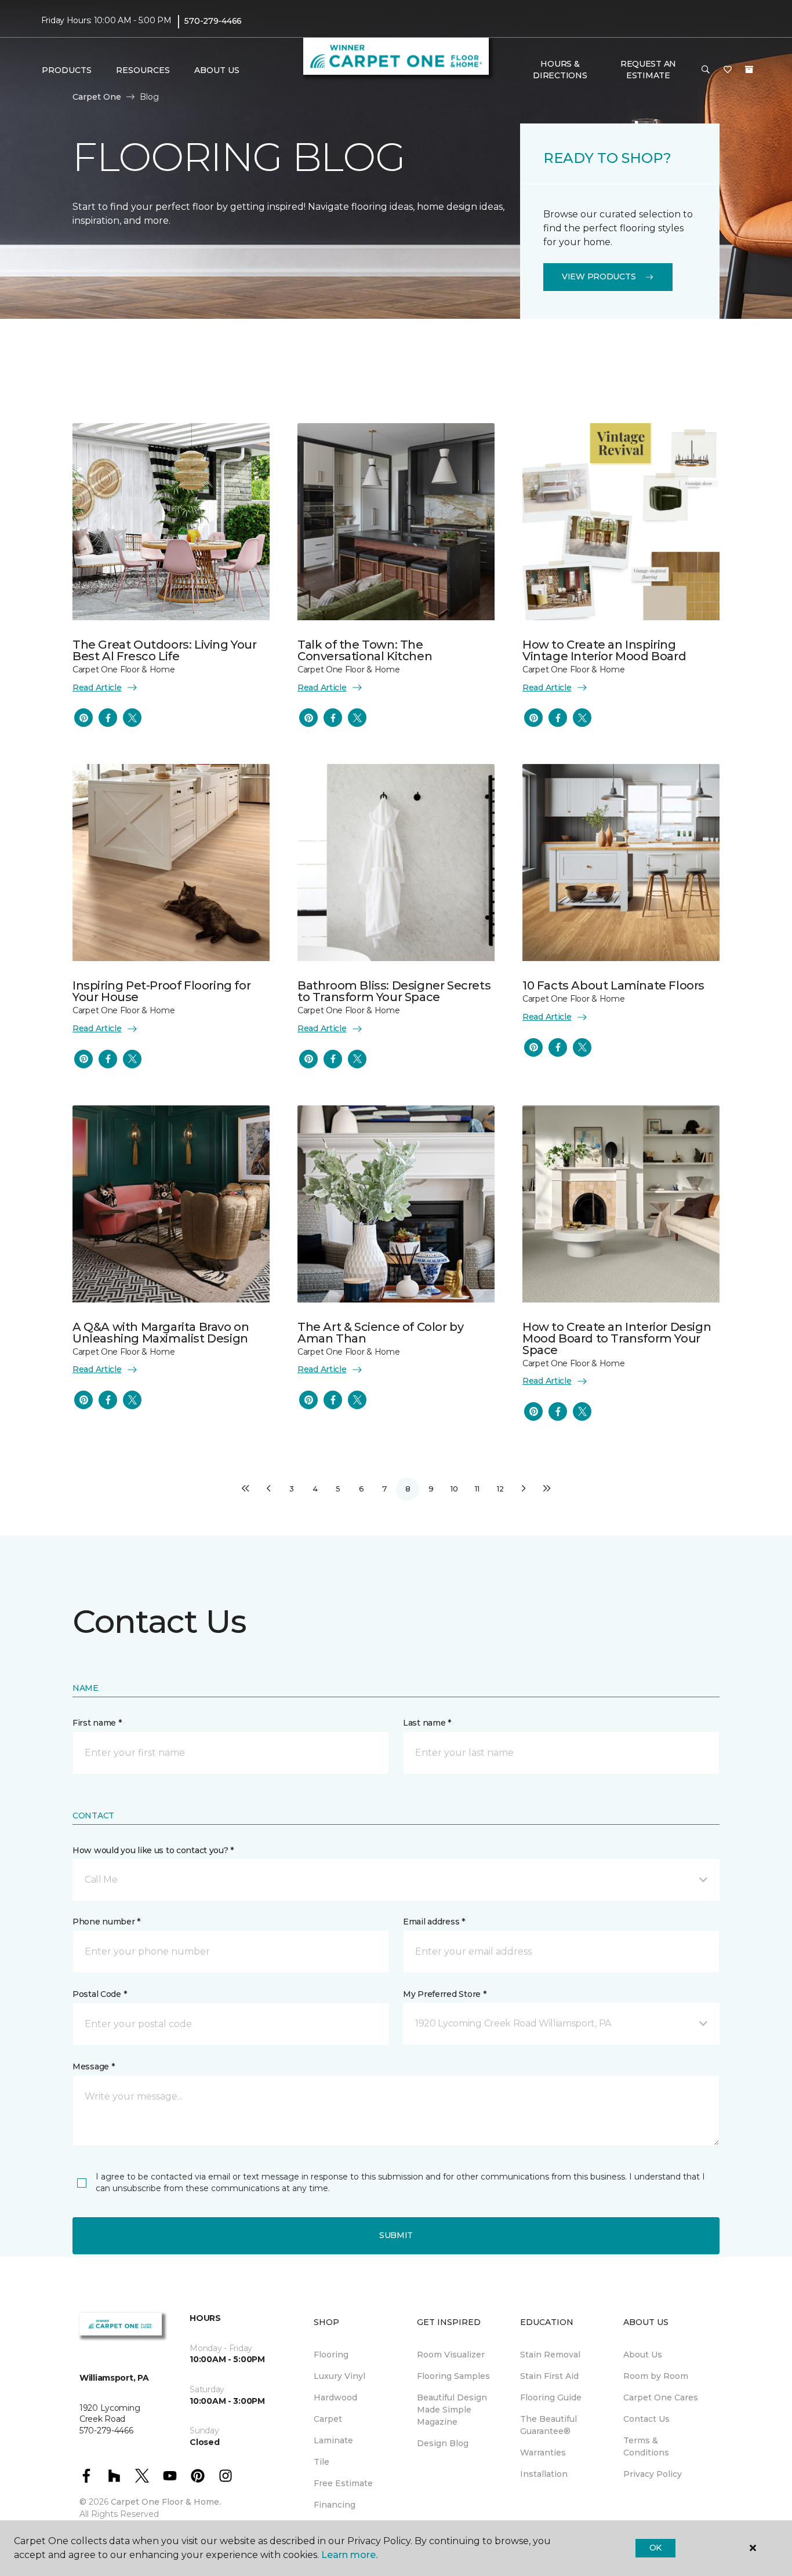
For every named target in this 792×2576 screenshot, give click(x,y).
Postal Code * (99, 1994)
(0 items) (749, 70)
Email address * (434, 1922)
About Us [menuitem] (643, 2355)
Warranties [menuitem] (543, 2453)
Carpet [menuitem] (328, 2419)
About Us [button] (217, 70)
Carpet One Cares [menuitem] (661, 2397)
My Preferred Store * (444, 1994)
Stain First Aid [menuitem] (549, 2376)
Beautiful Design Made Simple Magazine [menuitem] (452, 2410)
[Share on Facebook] (108, 718)
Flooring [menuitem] (331, 2355)
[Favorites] (728, 70)
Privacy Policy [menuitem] (653, 2474)
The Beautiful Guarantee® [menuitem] (548, 2425)
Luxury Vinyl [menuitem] (339, 2376)
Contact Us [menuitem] (646, 2419)
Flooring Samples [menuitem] (453, 2376)
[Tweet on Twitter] (132, 718)
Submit (396, 2235)
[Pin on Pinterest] (83, 718)
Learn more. (349, 2555)
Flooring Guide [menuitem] (551, 2397)
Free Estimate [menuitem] (343, 2483)
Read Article (97, 687)
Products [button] (67, 70)
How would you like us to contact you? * (153, 1850)
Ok (655, 2548)
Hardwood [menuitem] (335, 2397)
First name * (97, 1723)
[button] (706, 70)
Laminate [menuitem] (333, 2440)
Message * (93, 2066)
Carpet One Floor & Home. (166, 2502)
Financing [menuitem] (335, 2505)
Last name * (427, 1723)
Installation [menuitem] (544, 2474)
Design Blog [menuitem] (443, 2443)
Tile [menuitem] (321, 2462)
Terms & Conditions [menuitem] (646, 2446)
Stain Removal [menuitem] (550, 2355)
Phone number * (106, 1922)
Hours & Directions (560, 70)
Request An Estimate (648, 70)
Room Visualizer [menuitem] (451, 2355)
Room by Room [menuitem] (656, 2376)
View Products (599, 276)
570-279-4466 (213, 21)
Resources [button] (143, 70)
